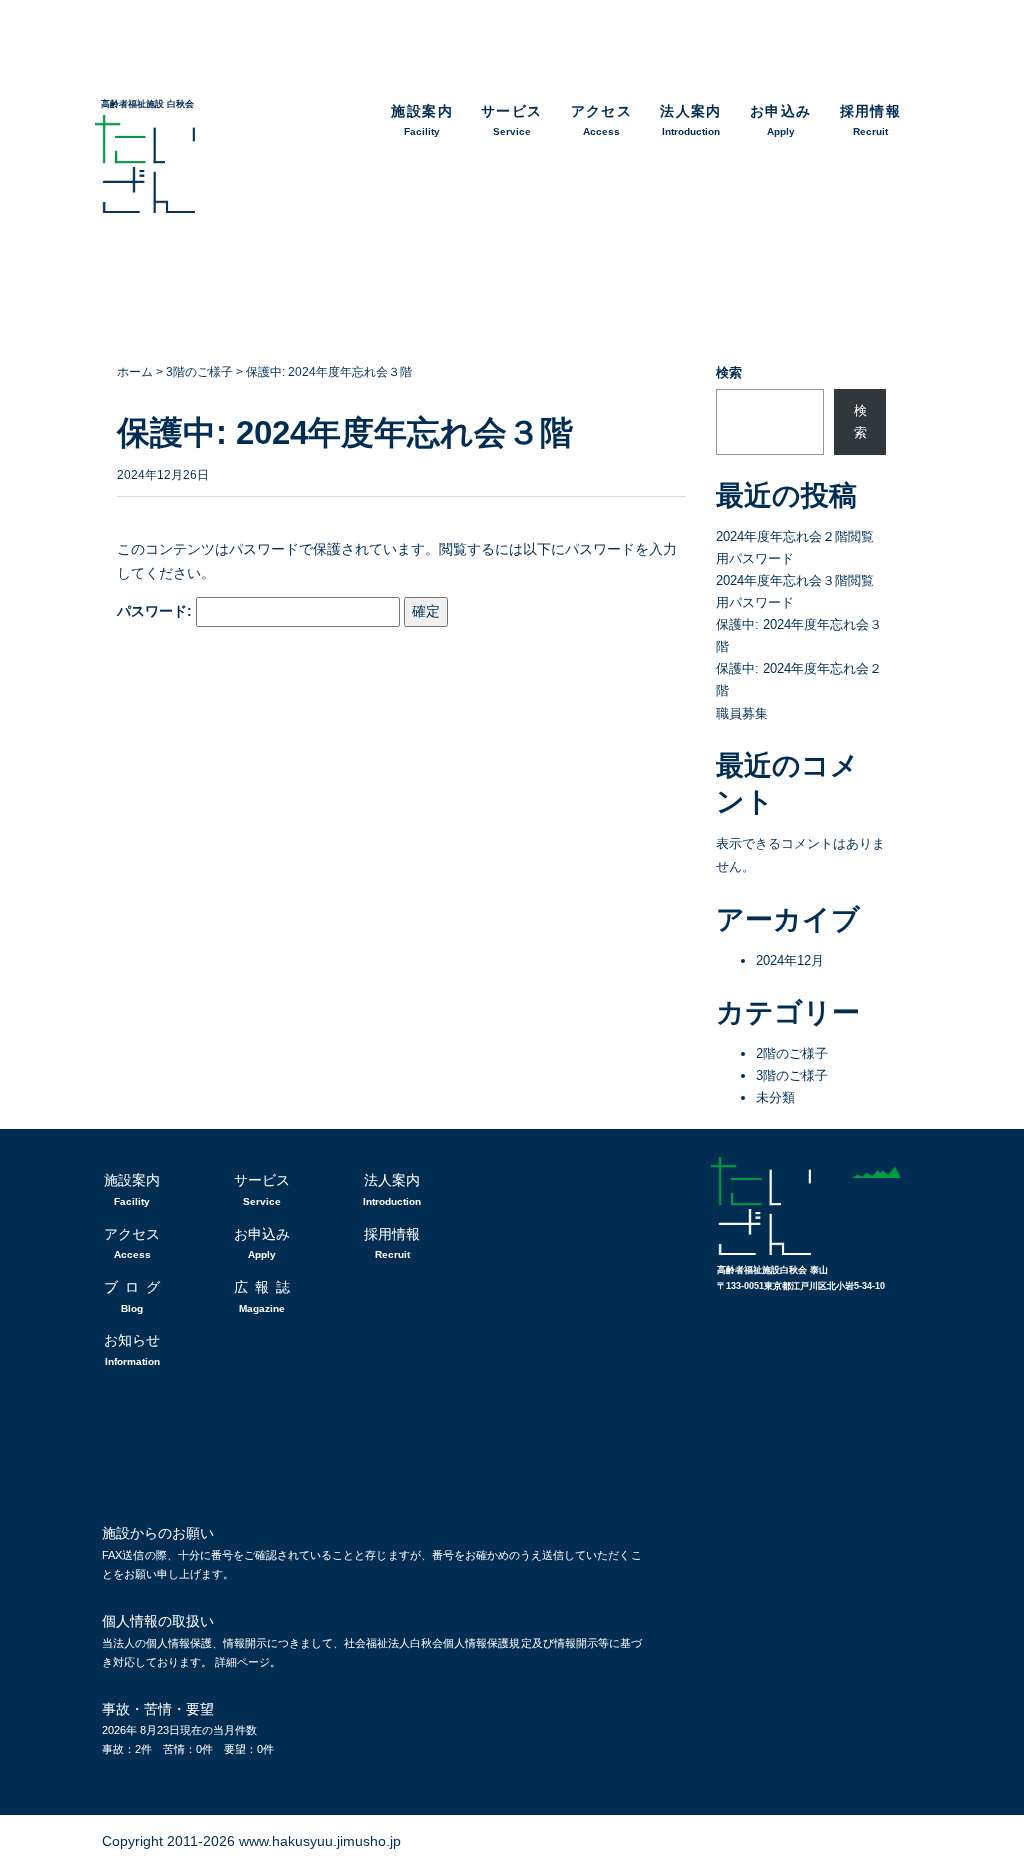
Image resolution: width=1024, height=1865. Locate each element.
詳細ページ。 (248, 1662)
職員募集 (742, 713)
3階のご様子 (199, 372)
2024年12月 (790, 960)
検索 (729, 372)
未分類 (775, 1097)
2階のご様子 (792, 1053)
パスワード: (156, 611)
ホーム (135, 372)
